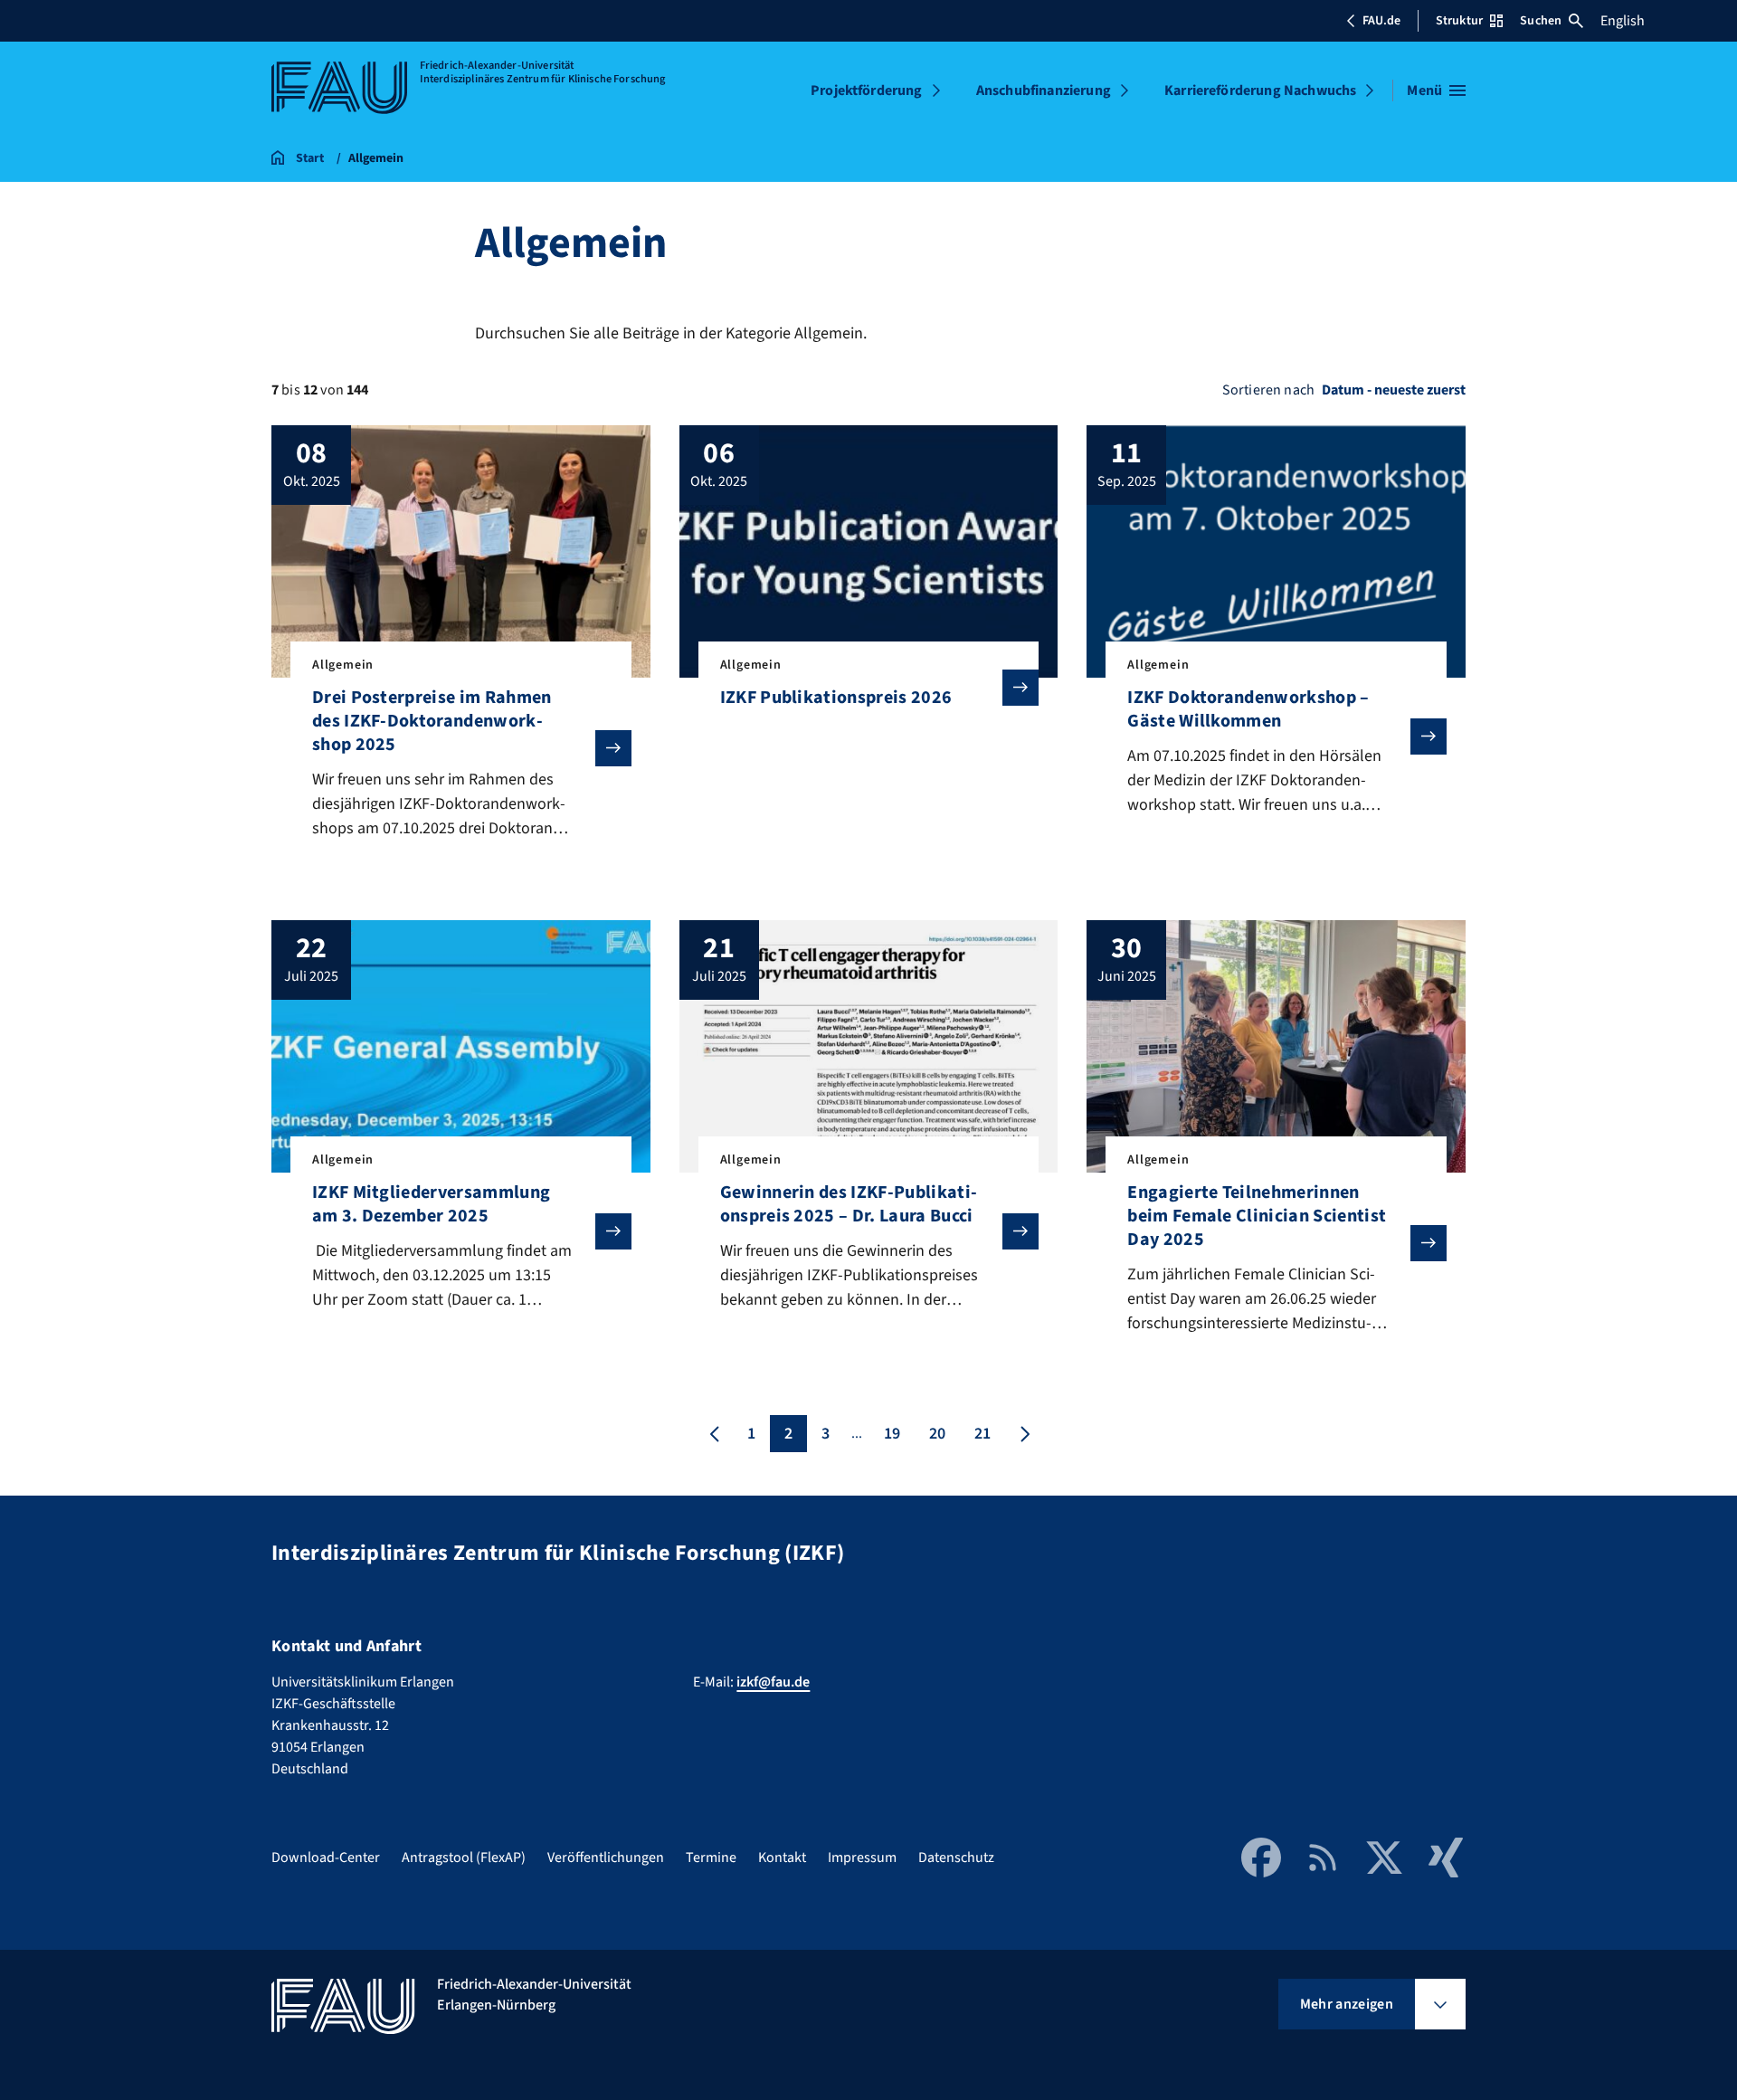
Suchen (1541, 21)
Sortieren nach (1268, 390)
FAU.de (1381, 21)
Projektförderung (867, 90)
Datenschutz (956, 1858)
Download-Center (326, 1858)
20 (937, 1434)
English (1623, 21)
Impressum (862, 1858)
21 (982, 1434)
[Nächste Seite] (1023, 1434)
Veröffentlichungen (606, 1858)
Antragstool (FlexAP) (464, 1858)
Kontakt (782, 1858)
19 (892, 1434)
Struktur (1459, 21)
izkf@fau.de (773, 1682)
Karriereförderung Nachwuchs (1260, 90)
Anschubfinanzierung (1044, 90)
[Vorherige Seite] (715, 1434)
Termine (711, 1858)
